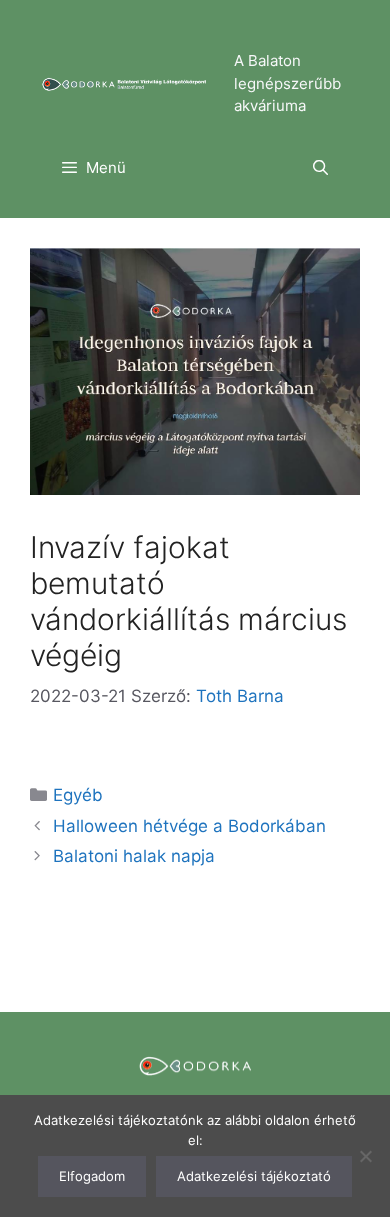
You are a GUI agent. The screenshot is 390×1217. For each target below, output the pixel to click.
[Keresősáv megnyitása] (320, 168)
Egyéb (78, 795)
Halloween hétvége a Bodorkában (189, 826)
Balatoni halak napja (134, 856)
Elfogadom (92, 1176)
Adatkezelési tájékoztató (254, 1176)
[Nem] (365, 1156)
